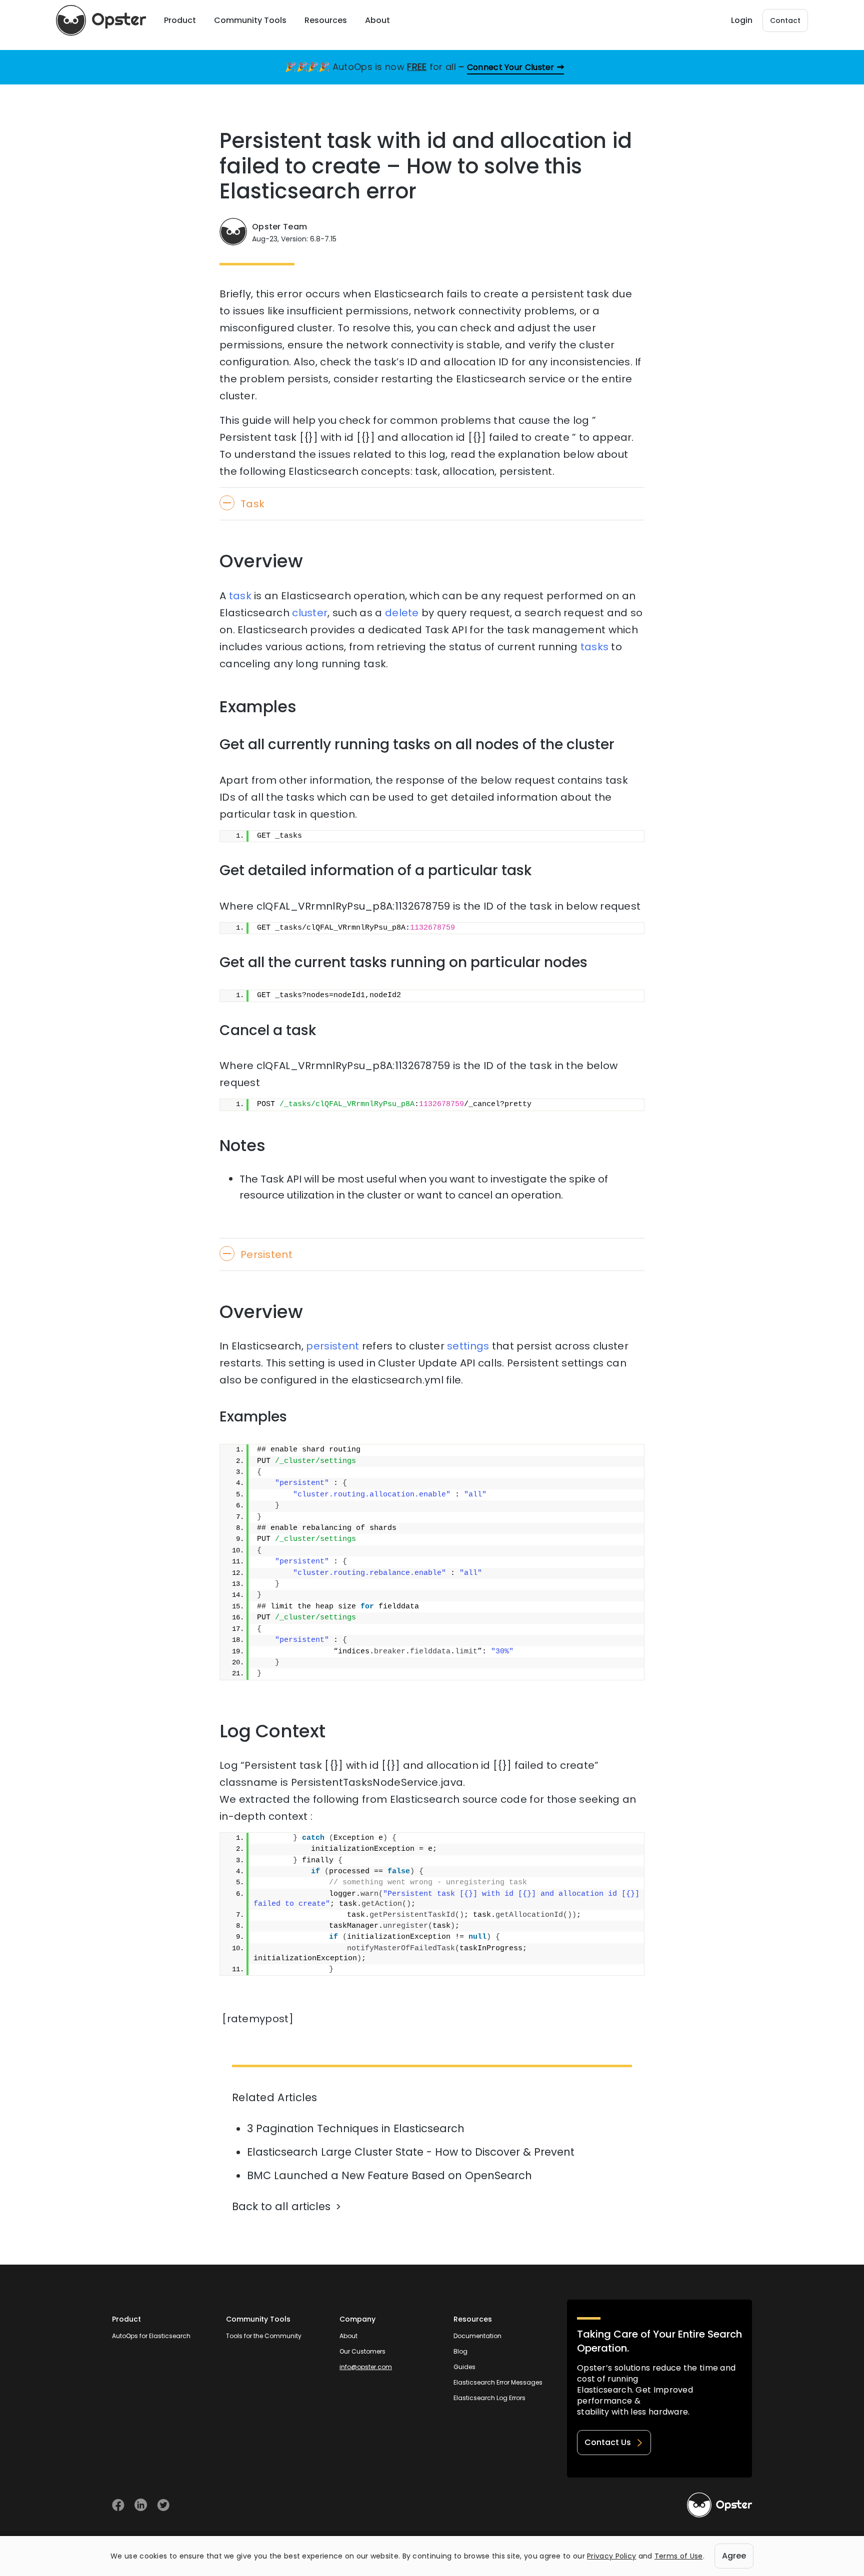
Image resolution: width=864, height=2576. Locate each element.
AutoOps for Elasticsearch (151, 2336)
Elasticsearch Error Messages (498, 2382)
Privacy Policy (611, 2556)
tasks (595, 647)
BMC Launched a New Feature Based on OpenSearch (389, 2175)
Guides (464, 2367)
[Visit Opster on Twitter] (163, 2505)
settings (468, 1346)
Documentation (477, 2336)
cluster (310, 613)
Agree (734, 2556)
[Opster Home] (101, 20)
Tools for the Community (264, 2336)
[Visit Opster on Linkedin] (141, 2505)
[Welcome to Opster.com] (719, 2505)
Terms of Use (679, 2556)
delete (402, 613)
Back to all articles (281, 2206)
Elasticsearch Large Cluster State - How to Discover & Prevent (411, 2152)
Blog (460, 2351)
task (240, 596)
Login (742, 20)
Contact (785, 20)
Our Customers (362, 2351)
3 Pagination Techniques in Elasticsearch (356, 2128)
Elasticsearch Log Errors (489, 2398)
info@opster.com (366, 2367)
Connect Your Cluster (511, 67)
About (348, 2336)
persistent (332, 1346)
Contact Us (608, 2442)
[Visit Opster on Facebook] (118, 2505)
